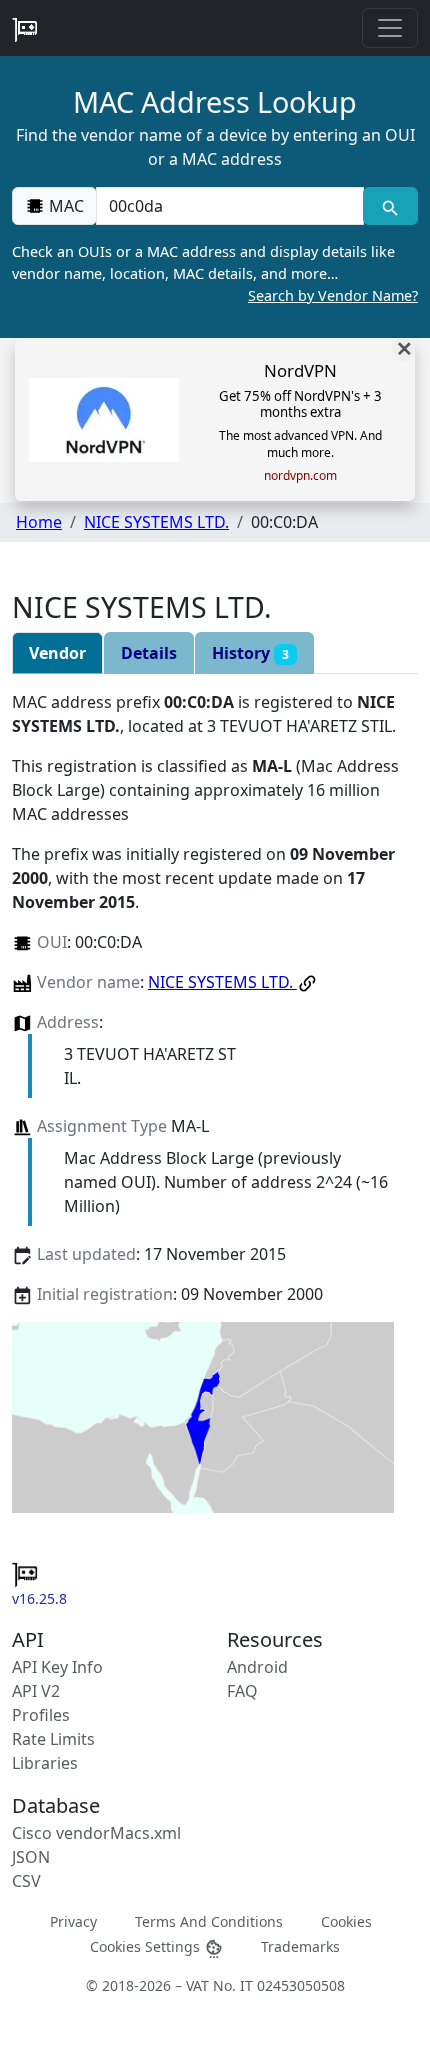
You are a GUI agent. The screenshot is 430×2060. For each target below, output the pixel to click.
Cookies (346, 1921)
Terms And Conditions (209, 1921)
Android (257, 1667)
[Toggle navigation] (390, 28)
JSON (31, 1857)
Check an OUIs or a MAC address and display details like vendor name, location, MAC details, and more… (215, 273)
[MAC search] (390, 206)
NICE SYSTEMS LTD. (156, 522)
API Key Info (57, 1667)
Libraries (45, 1763)
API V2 (36, 1691)
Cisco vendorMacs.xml (96, 1833)
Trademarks (300, 1946)
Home (39, 522)
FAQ (242, 1691)
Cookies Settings (147, 1946)
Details (149, 653)
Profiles (41, 1715)
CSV (26, 1881)
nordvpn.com (300, 476)
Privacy (73, 1921)
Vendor (57, 653)
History (250, 653)
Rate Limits (53, 1739)
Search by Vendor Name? (333, 295)
